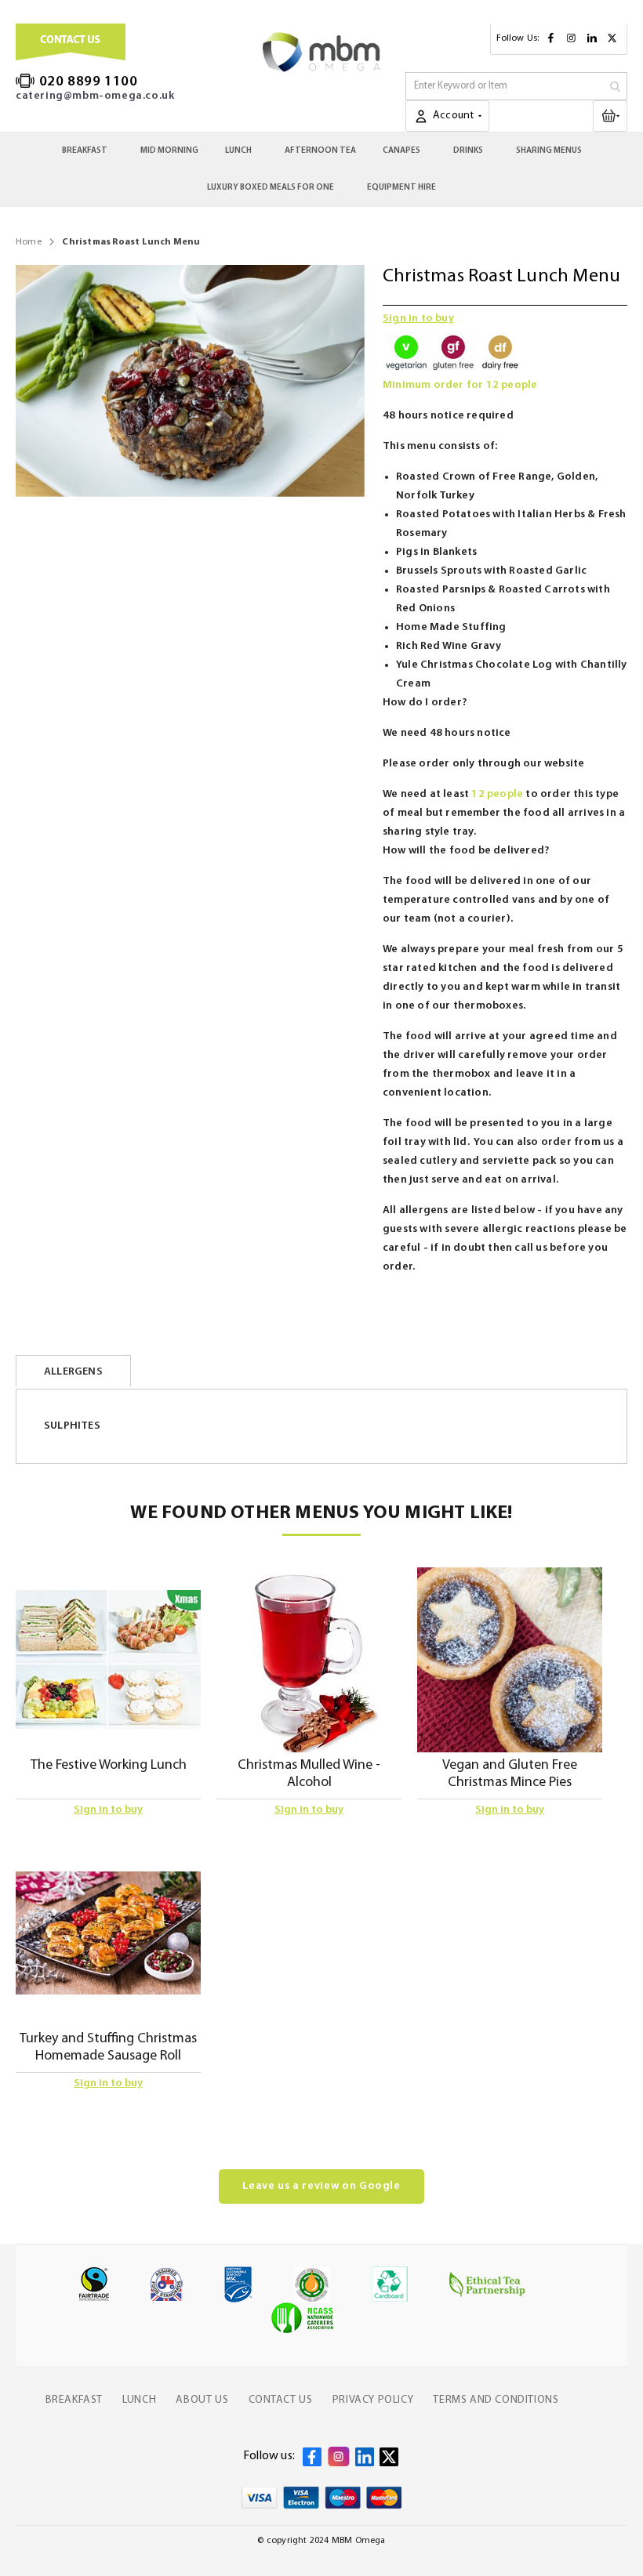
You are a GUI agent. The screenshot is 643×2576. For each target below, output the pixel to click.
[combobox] (516, 86)
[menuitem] (88, 151)
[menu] (321, 169)
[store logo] (321, 52)
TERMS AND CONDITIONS (496, 2400)
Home (29, 242)
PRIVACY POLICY (373, 2400)
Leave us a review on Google (321, 2186)
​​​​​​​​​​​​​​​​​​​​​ (623, 115)
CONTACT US (281, 2400)
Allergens (73, 1372)
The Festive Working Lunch (109, 1766)
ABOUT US (202, 2400)
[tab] (73, 1371)
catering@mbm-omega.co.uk (95, 96)
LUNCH (139, 2400)
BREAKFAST (74, 2400)
